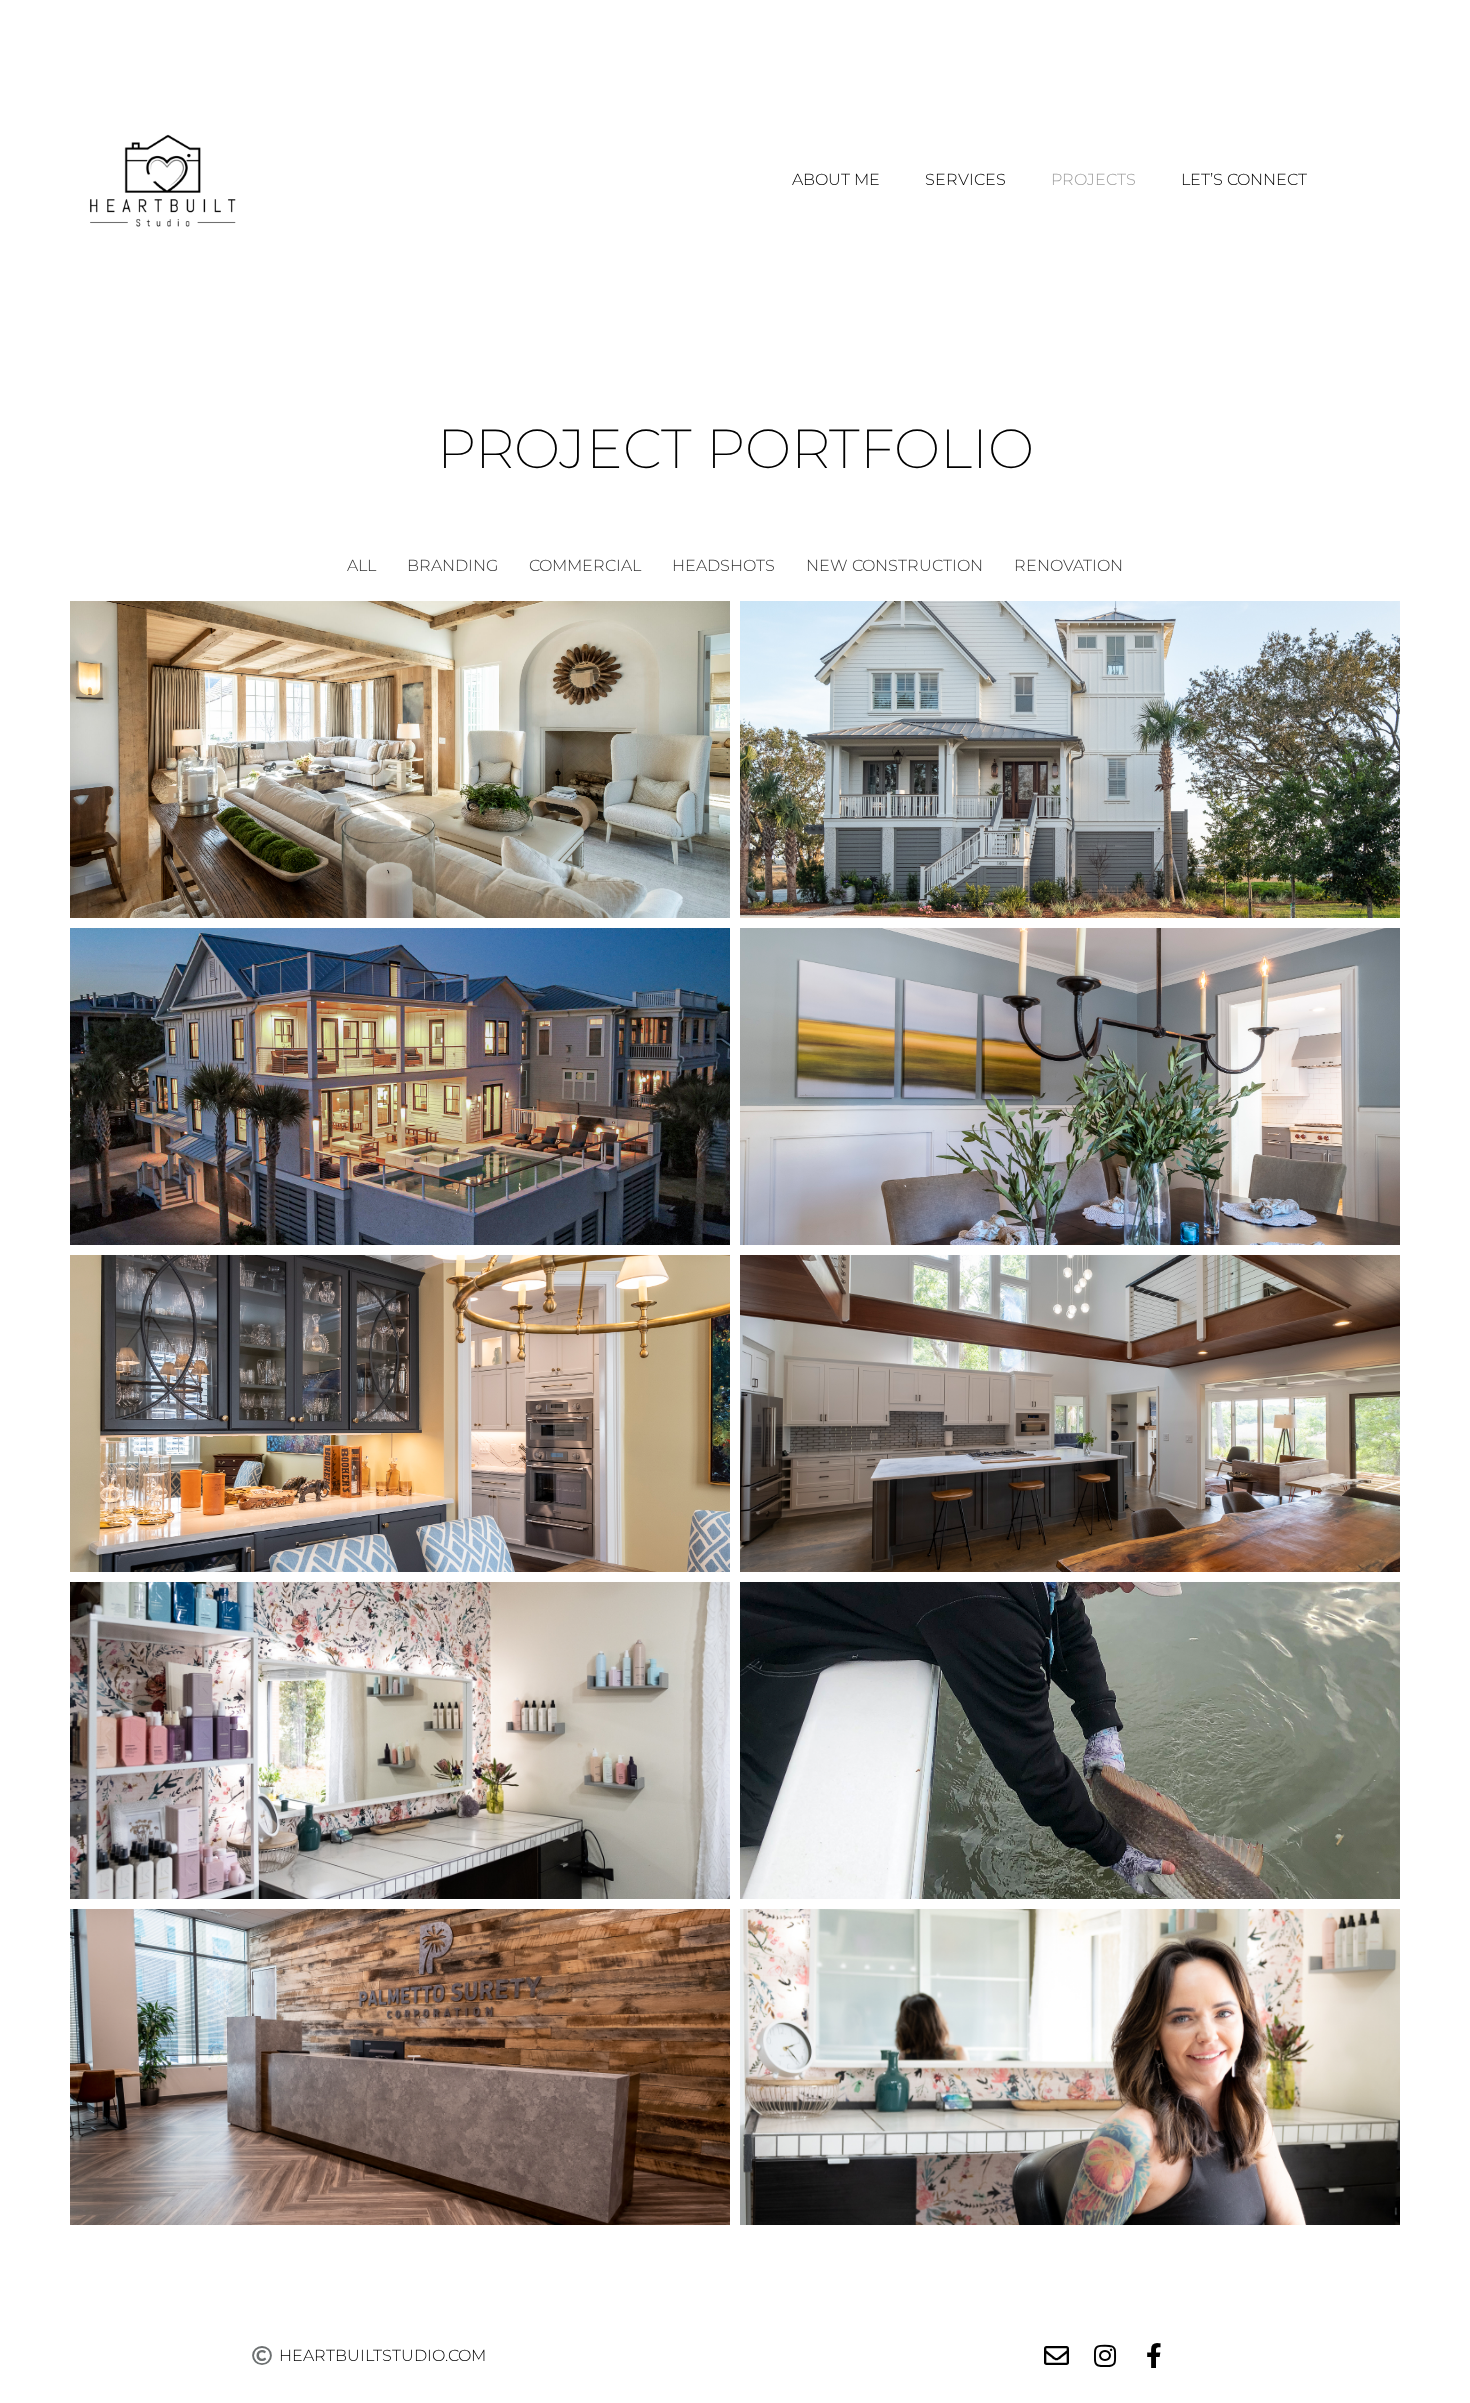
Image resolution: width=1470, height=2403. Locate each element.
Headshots (723, 565)
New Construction (894, 565)
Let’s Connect (1244, 179)
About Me (836, 179)
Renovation (1068, 565)
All (361, 565)
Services (965, 179)
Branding (452, 565)
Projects (1093, 179)
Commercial (585, 565)
